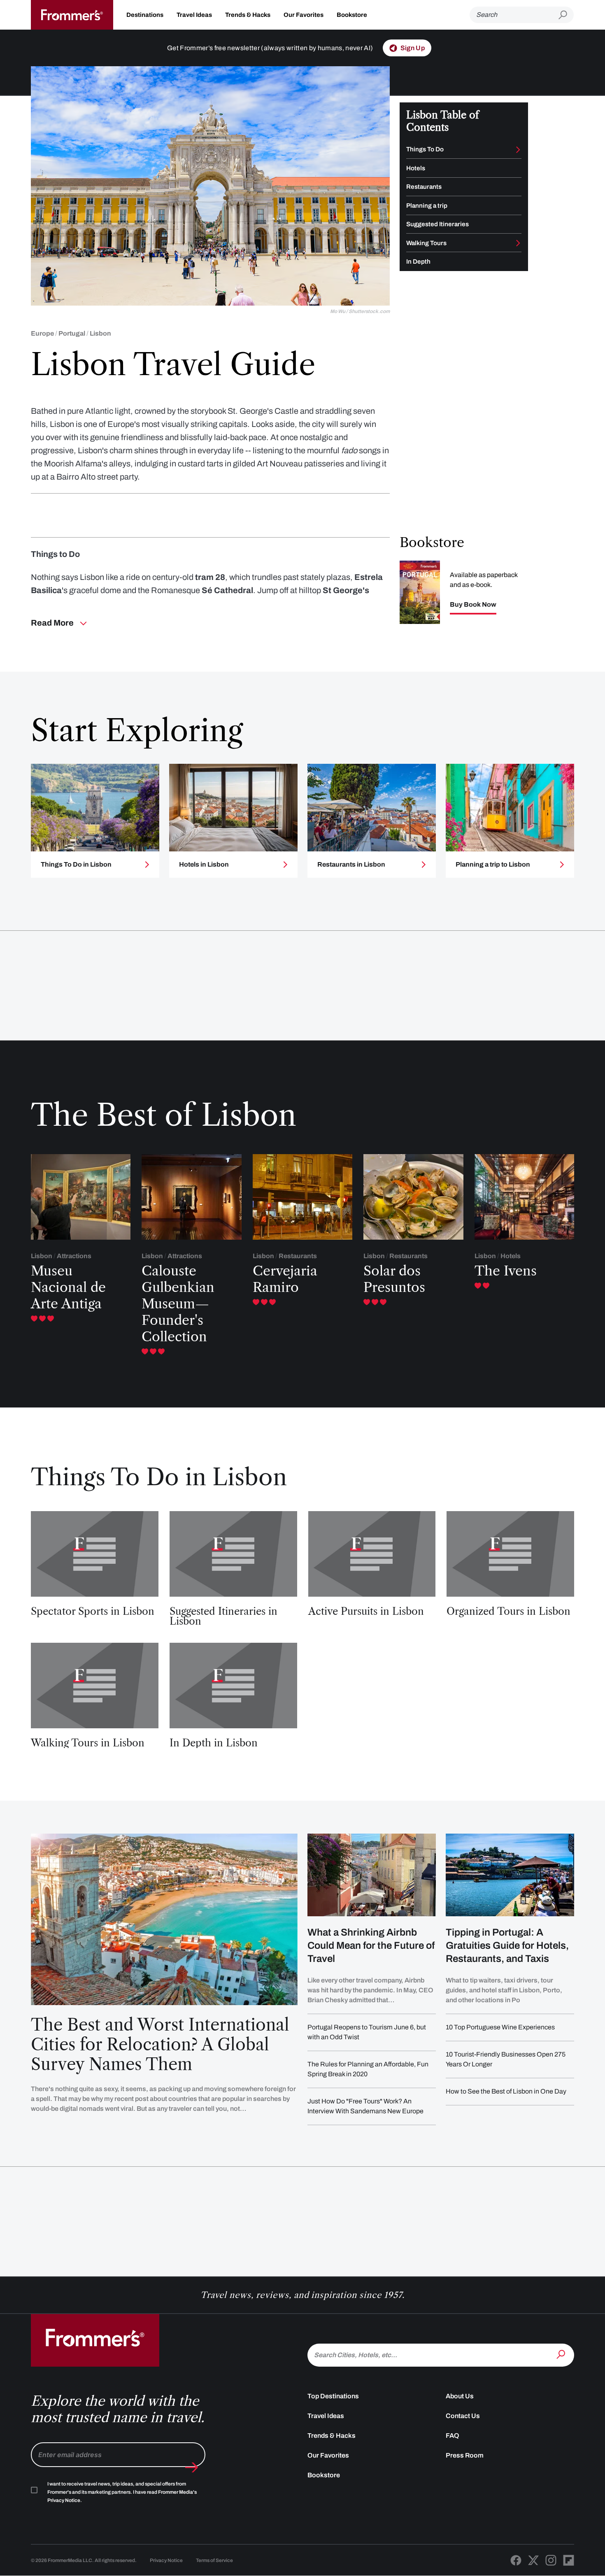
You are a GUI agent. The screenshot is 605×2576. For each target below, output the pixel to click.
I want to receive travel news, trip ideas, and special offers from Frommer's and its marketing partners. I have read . (122, 2492)
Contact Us (463, 2416)
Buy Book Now (473, 605)
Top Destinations (333, 2396)
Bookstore (352, 15)
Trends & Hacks (248, 15)
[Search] (562, 2354)
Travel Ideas (194, 15)
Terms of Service (214, 2560)
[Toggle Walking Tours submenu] (518, 243)
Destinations (145, 15)
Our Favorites (304, 15)
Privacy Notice (166, 2560)
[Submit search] (566, 15)
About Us (460, 2396)
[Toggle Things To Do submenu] (518, 150)
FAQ (453, 2436)
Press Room (465, 2455)
